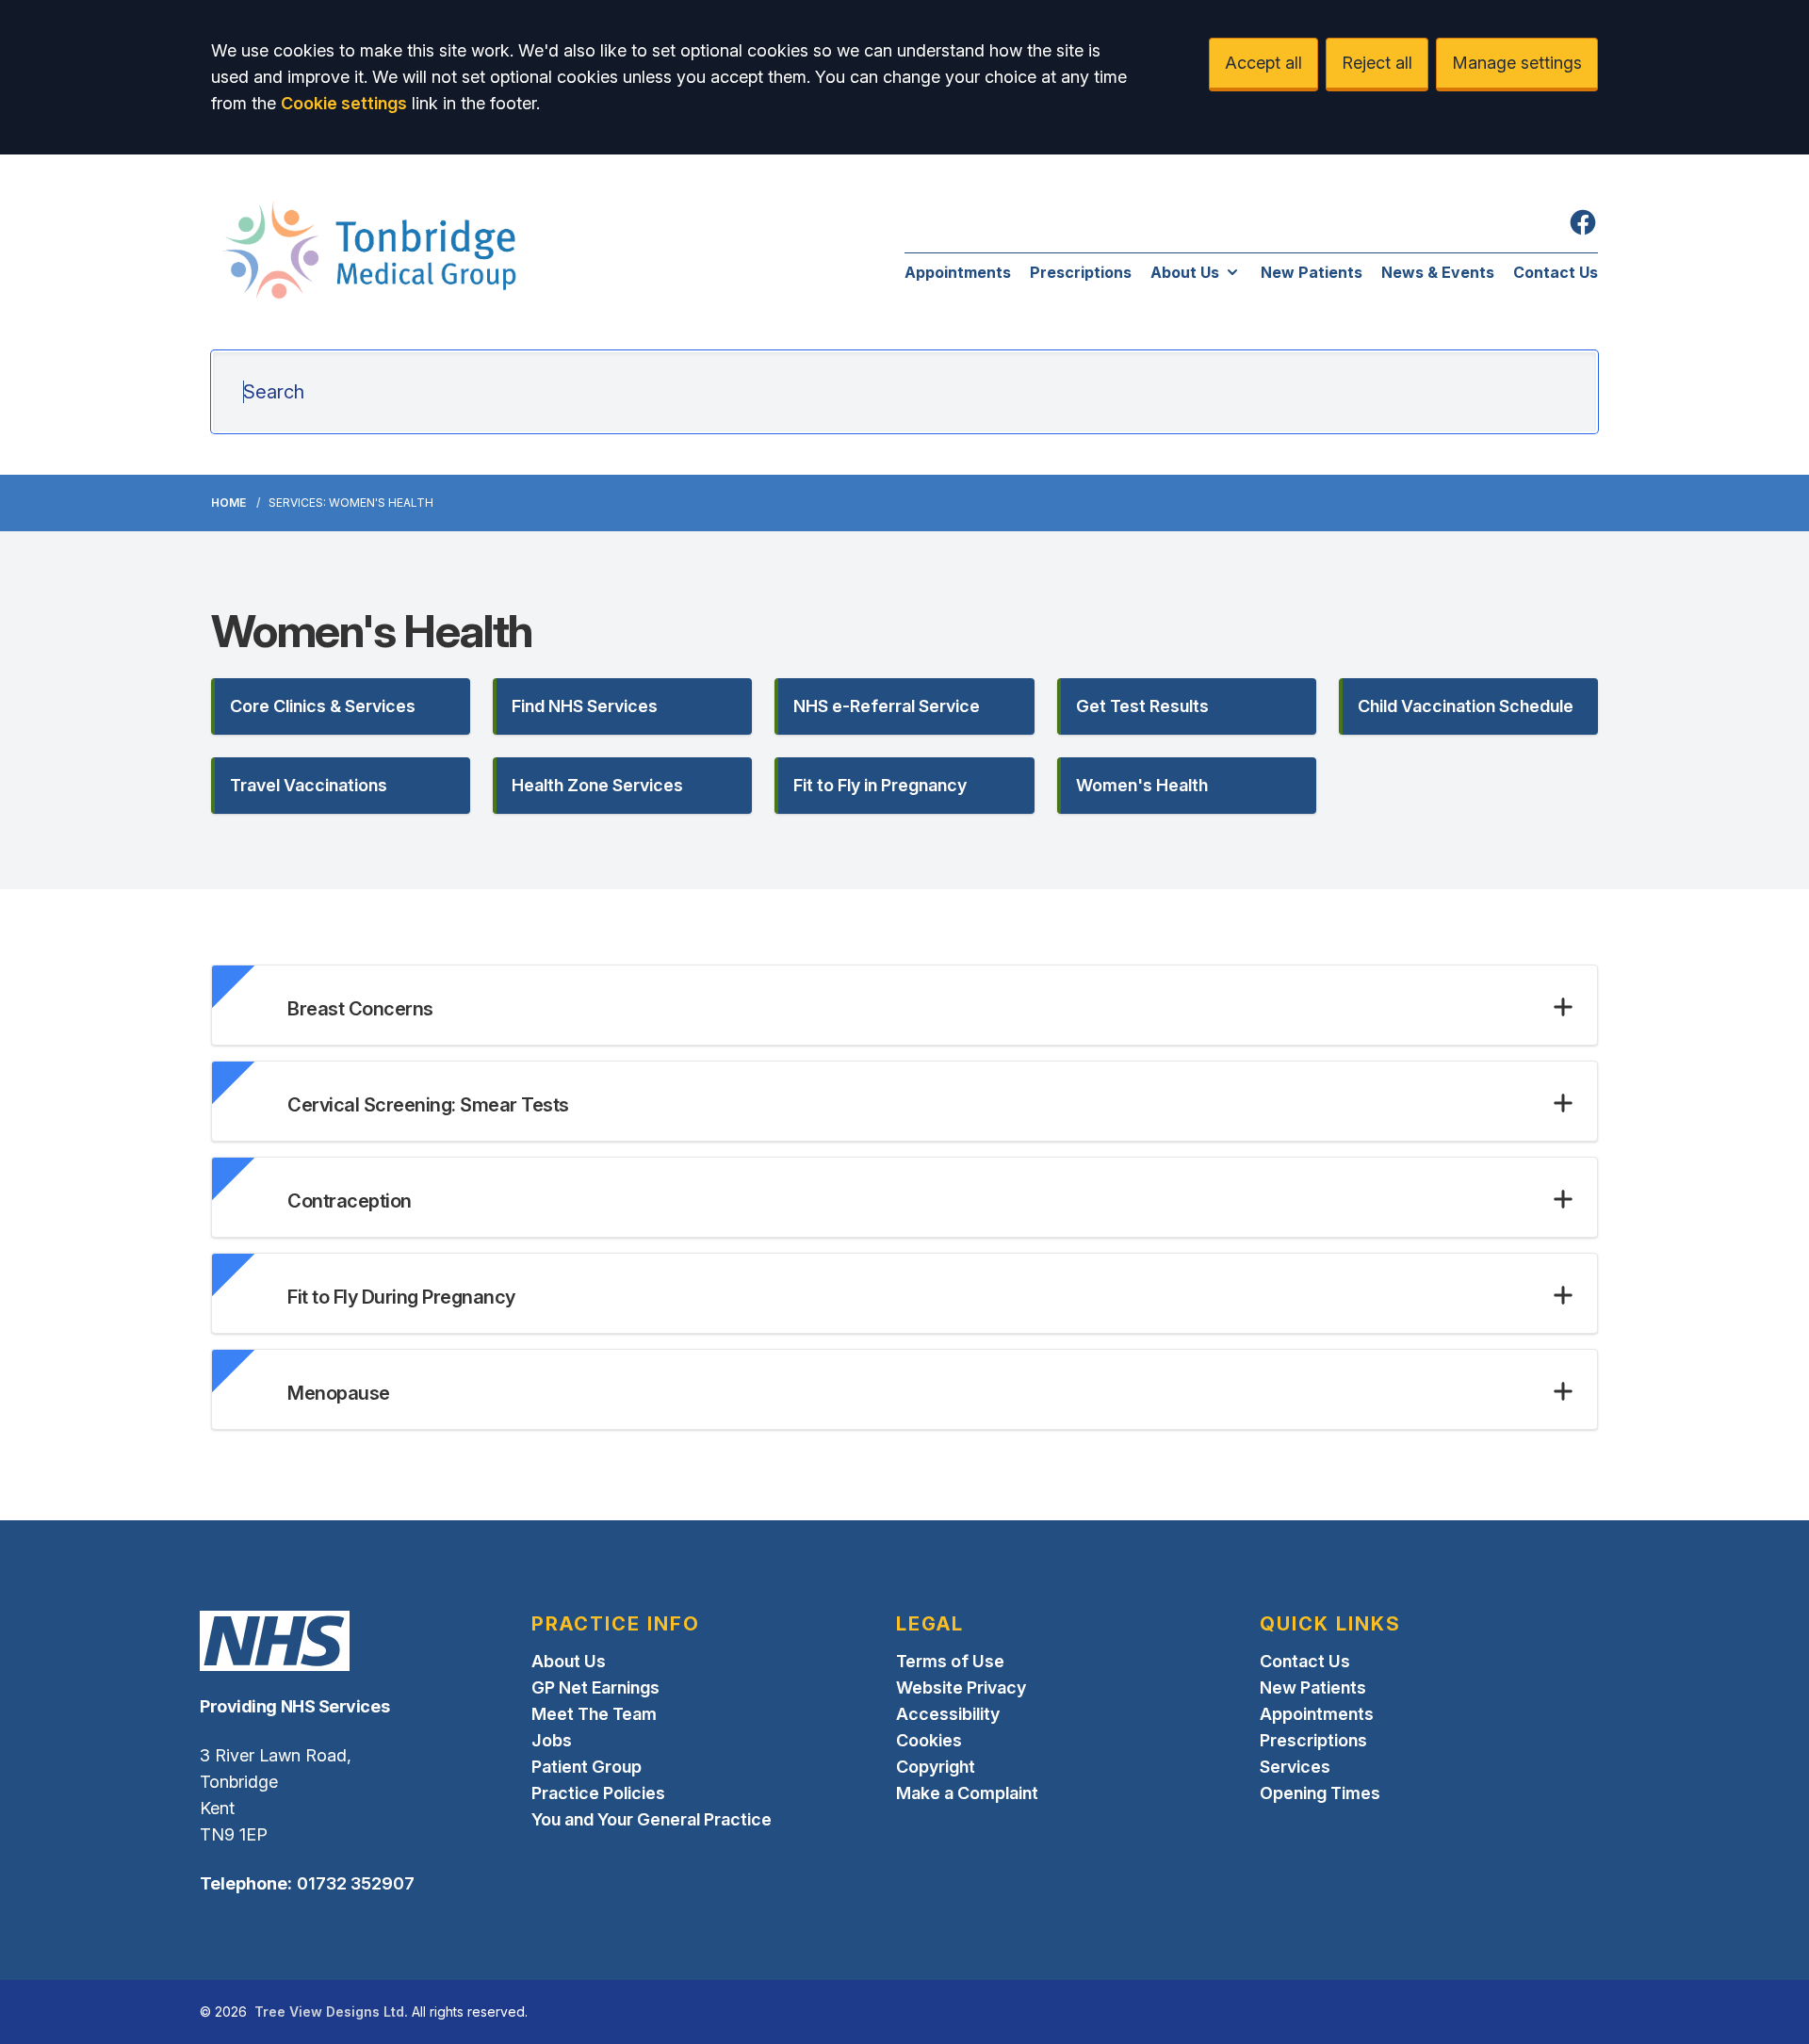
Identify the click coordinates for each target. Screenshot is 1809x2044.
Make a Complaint (967, 1793)
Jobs (552, 1740)
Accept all (1263, 63)
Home (228, 503)
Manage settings (1517, 63)
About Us (1185, 272)
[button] (341, 706)
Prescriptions (1081, 272)
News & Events (1438, 272)
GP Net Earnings (595, 1687)
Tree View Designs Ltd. (331, 2012)
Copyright (936, 1767)
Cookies (929, 1740)
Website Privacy (961, 1687)
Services (1295, 1767)
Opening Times (1320, 1793)
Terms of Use (950, 1661)
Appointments (958, 272)
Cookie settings (344, 103)
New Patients (1312, 272)
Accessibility (948, 1714)
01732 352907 (356, 1883)
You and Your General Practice (652, 1819)
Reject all (1377, 63)
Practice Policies (598, 1793)
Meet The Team (594, 1714)
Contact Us (1556, 272)
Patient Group (587, 1767)
